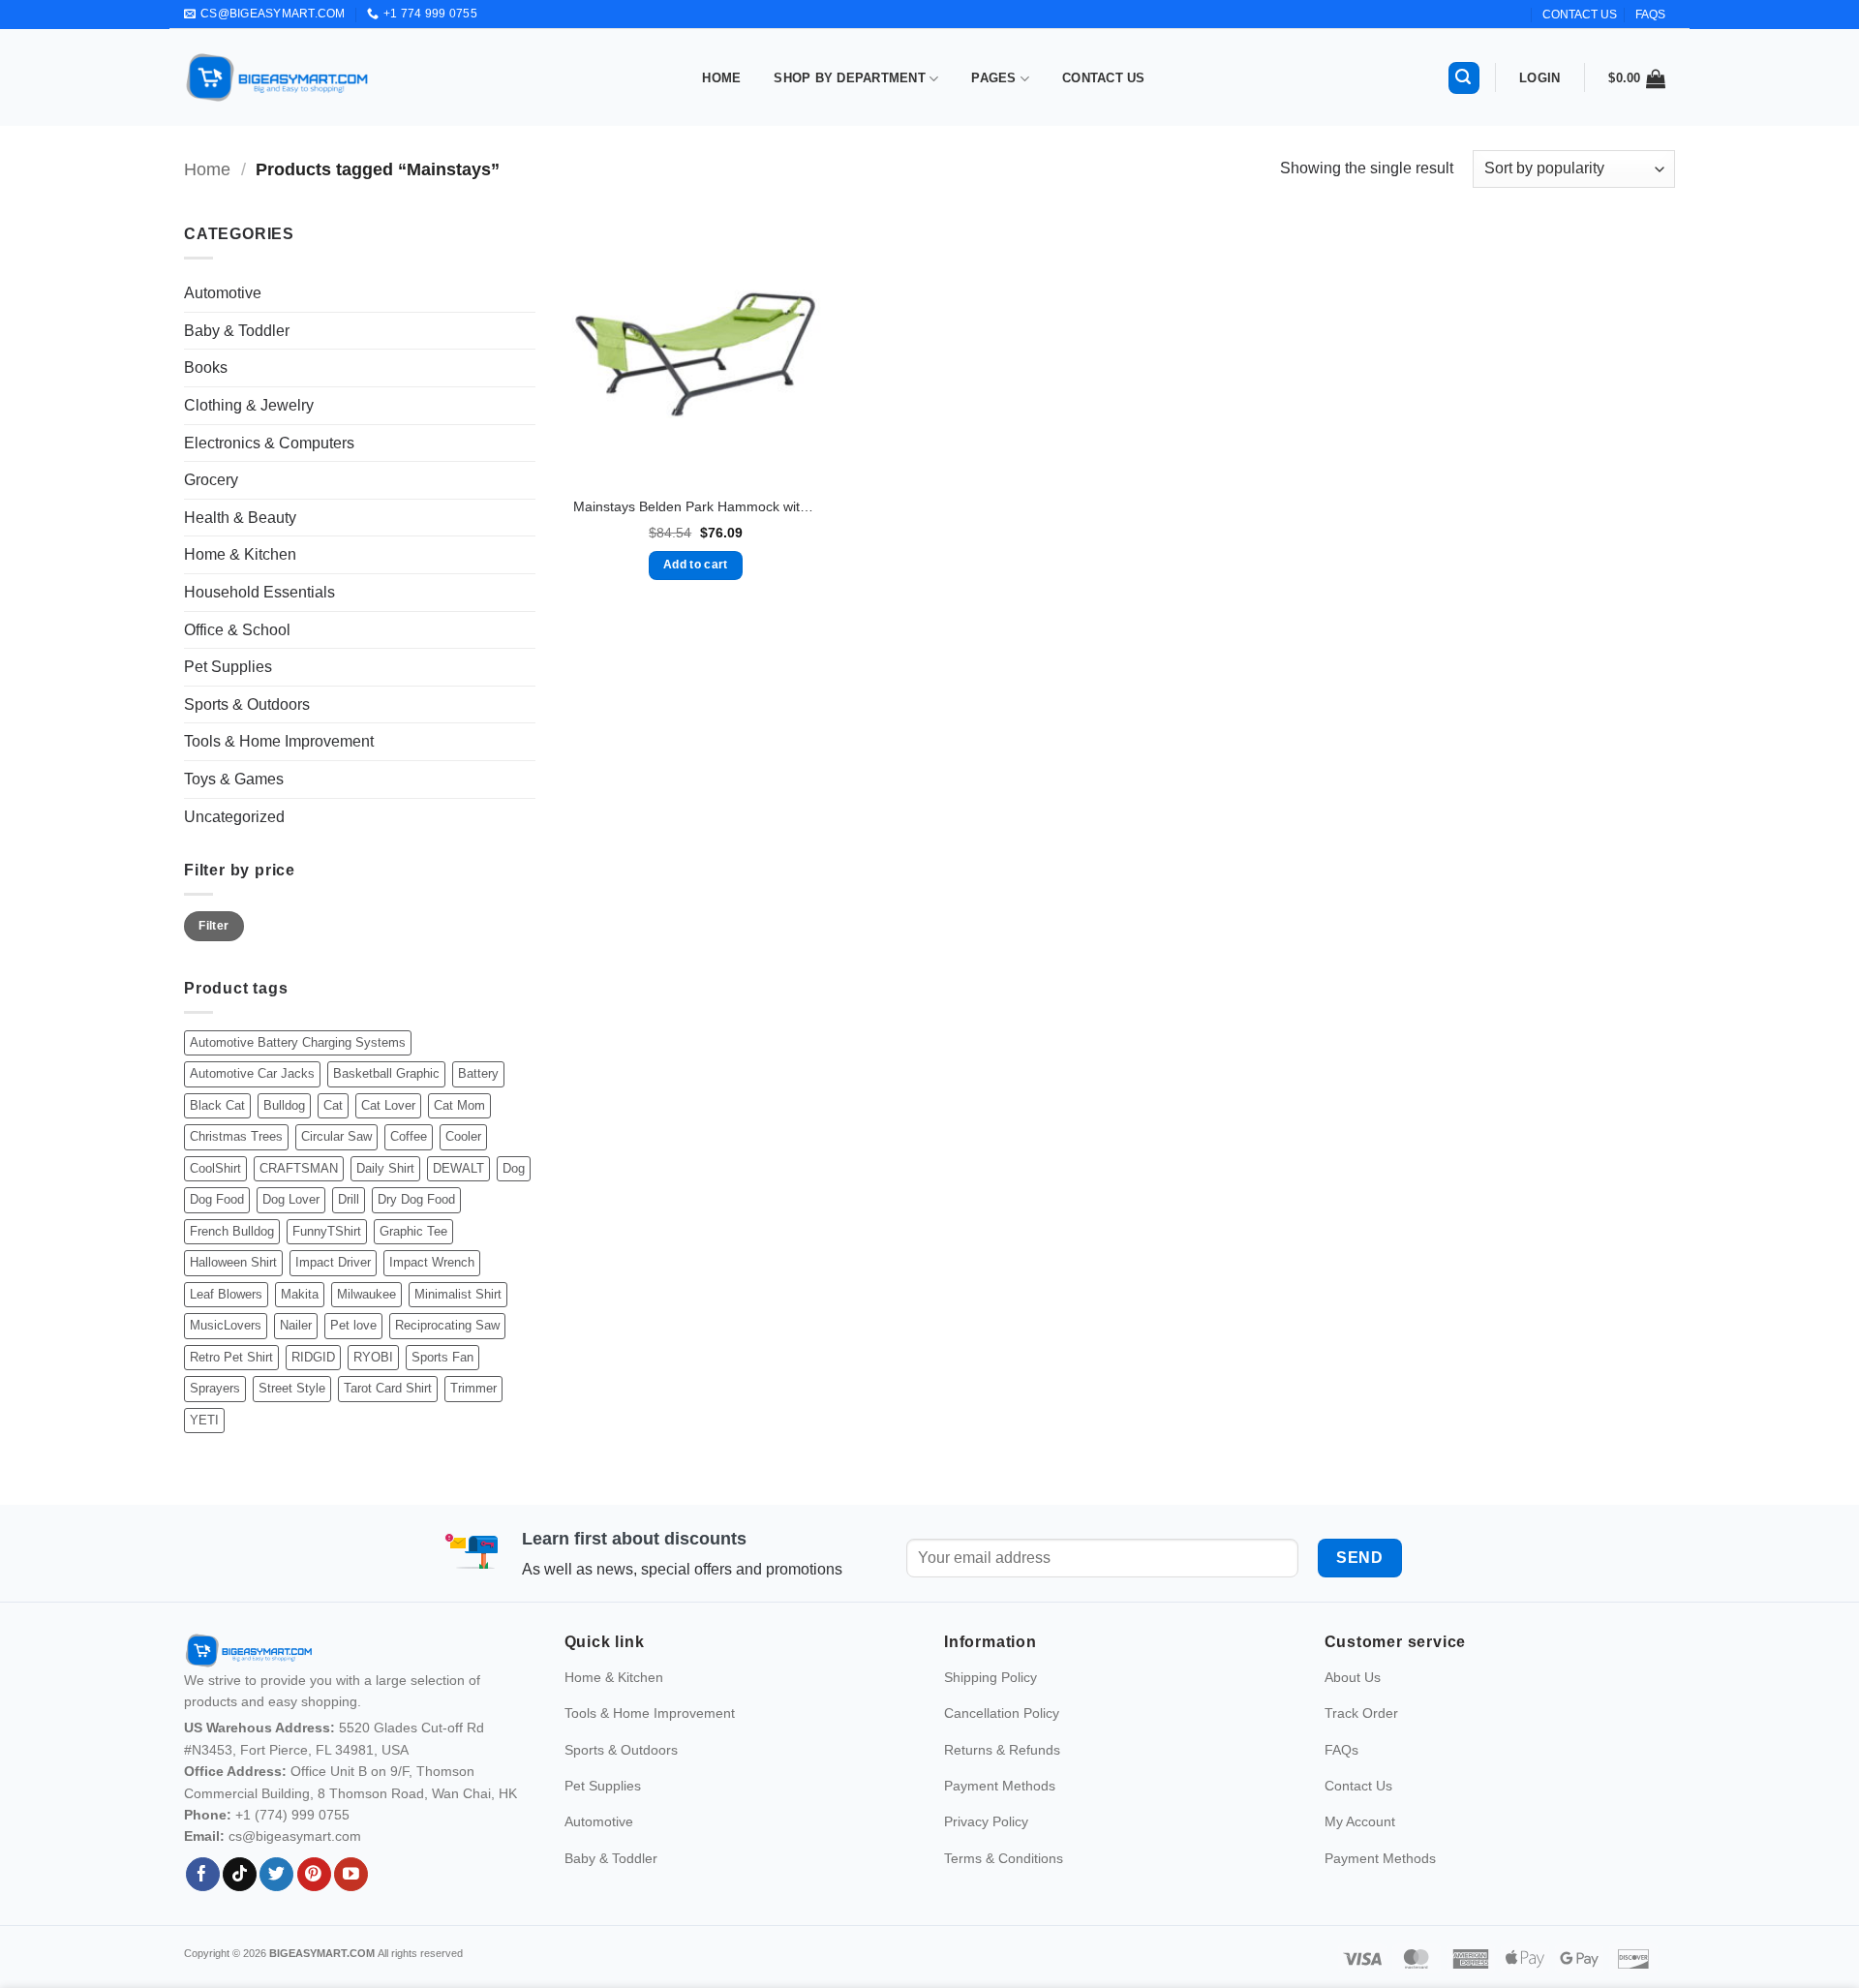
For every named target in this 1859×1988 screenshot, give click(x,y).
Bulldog (284, 1105)
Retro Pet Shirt (231, 1357)
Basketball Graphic (386, 1073)
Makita (300, 1294)
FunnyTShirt (327, 1231)
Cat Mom (459, 1105)
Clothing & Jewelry (249, 405)
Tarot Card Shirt (388, 1388)
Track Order (1361, 1713)
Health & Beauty (240, 518)
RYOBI (373, 1357)
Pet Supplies (228, 667)
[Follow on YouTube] (351, 1875)
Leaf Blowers (226, 1294)
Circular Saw (336, 1136)
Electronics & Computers (269, 443)
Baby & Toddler (237, 331)
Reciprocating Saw (447, 1325)
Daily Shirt (385, 1168)
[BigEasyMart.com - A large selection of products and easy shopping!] (278, 77)
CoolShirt (215, 1168)
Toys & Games (234, 779)
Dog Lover (291, 1199)
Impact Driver (333, 1262)
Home (721, 78)
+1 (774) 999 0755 (292, 1815)
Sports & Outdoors (247, 704)
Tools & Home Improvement (279, 741)
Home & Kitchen (240, 554)
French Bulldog (232, 1231)
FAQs (1650, 15)
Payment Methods (1000, 1786)
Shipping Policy (990, 1677)
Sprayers (215, 1388)
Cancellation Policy (1002, 1713)
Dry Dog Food (416, 1199)
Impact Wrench (432, 1262)
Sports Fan (442, 1357)
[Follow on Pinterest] (314, 1875)
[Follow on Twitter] (276, 1875)
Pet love (353, 1325)
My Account (1360, 1821)
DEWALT (458, 1168)
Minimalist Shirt (458, 1294)
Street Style (292, 1388)
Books (206, 367)
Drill (349, 1199)
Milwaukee (366, 1294)
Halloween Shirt (233, 1262)
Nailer (296, 1325)
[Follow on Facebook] (203, 1875)
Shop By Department (850, 78)
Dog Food (217, 1199)
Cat (333, 1105)
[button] (1464, 78)
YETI (204, 1420)
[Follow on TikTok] (240, 1875)
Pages (993, 78)
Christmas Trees (236, 1136)
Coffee (409, 1136)
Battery (478, 1073)
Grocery (211, 480)
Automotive (223, 293)
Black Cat (217, 1105)
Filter (213, 926)
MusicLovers (226, 1325)
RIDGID (313, 1357)
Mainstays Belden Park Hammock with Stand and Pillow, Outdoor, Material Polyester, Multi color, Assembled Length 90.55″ (695, 506)
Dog (514, 1168)
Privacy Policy (986, 1821)
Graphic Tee (413, 1231)
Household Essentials (259, 592)
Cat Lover (388, 1105)
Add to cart (696, 565)
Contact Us (1104, 78)
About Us (1353, 1677)
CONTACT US (1580, 15)
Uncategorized (234, 817)
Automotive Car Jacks (252, 1073)
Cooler (463, 1136)
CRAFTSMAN (299, 1168)
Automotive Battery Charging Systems (298, 1042)
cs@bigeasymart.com (295, 1836)
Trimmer (473, 1388)
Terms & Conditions (1004, 1858)
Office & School (237, 630)
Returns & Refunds (1002, 1750)
